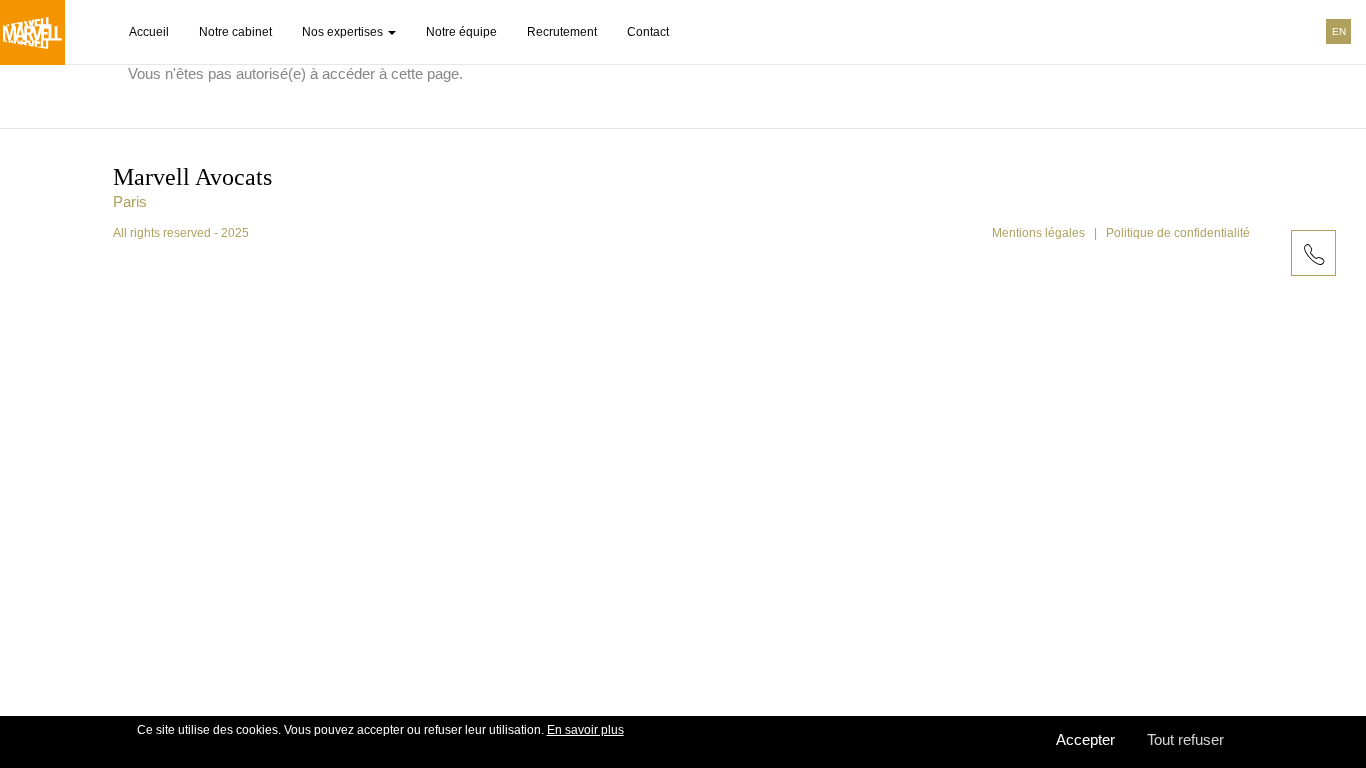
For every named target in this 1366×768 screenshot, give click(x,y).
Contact (648, 32)
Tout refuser (1185, 739)
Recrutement (562, 32)
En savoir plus (585, 730)
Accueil (149, 32)
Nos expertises (344, 32)
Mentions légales (1038, 233)
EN (1339, 31)
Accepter (1085, 739)
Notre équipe (461, 32)
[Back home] (32, 32)
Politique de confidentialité (1178, 233)
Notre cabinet (235, 32)
